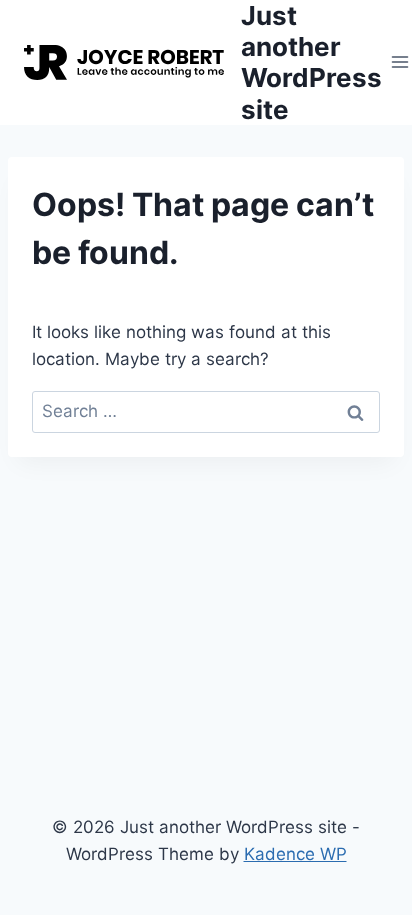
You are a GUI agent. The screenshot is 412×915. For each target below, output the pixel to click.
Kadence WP (295, 854)
